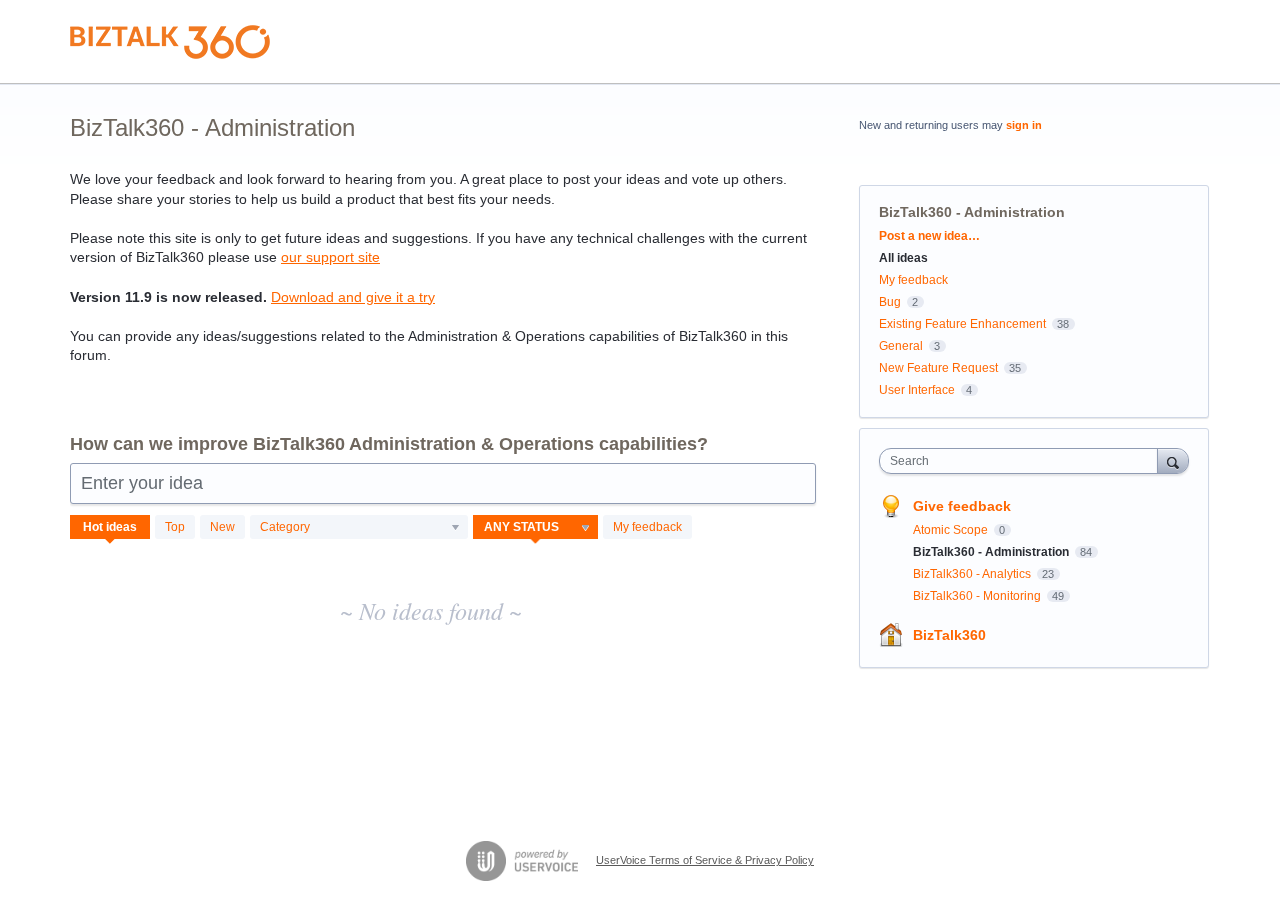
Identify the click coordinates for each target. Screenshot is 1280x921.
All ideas (903, 258)
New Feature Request (938, 368)
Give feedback (962, 506)
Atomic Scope (952, 530)
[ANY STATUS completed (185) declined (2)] (536, 527)
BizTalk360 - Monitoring (978, 596)
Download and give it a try (353, 297)
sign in (1024, 125)
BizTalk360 (949, 635)
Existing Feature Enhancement (962, 324)
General (901, 346)
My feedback (647, 527)
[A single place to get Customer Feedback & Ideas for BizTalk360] (170, 42)
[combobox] (1023, 461)
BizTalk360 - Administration (992, 552)
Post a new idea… (929, 236)
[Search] (1173, 460)
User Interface (917, 390)
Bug (890, 302)
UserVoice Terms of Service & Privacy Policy (705, 860)
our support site (330, 257)
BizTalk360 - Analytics (973, 574)
